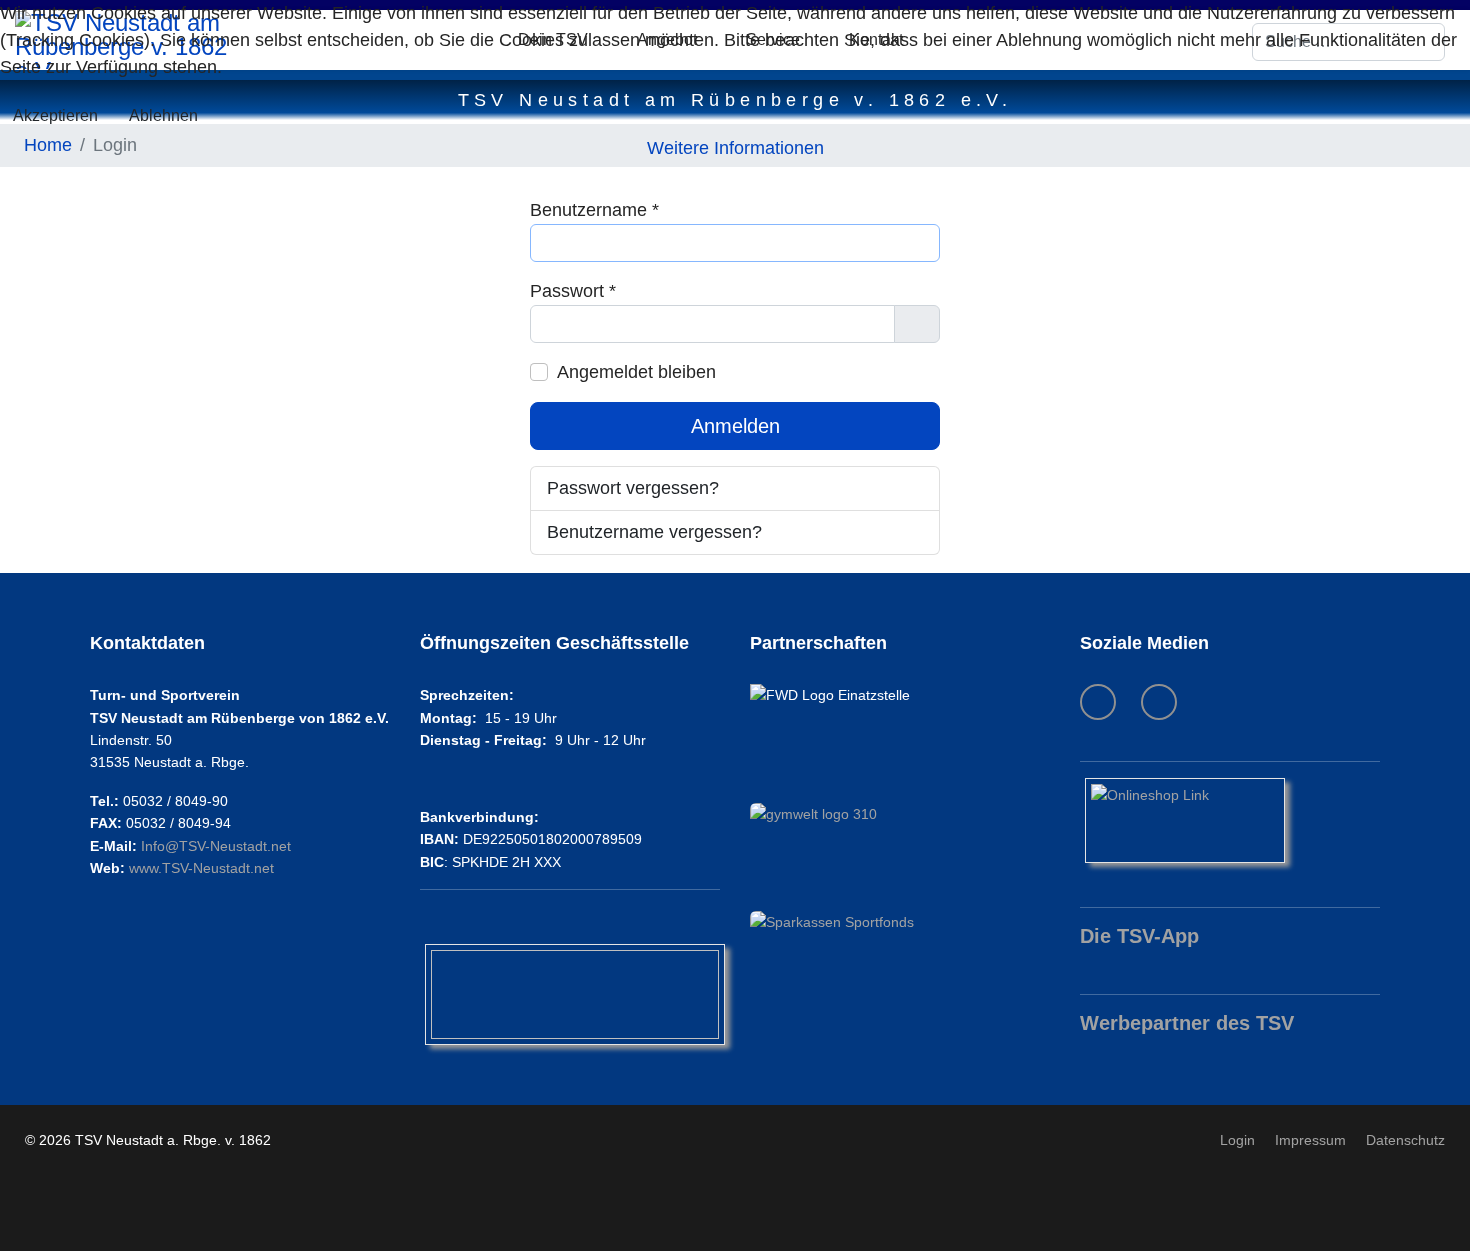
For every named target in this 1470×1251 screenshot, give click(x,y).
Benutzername (594, 210)
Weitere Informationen (735, 148)
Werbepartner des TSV (1187, 1023)
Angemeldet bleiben (636, 372)
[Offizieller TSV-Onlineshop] (1230, 820)
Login (1237, 1140)
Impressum (1310, 1140)
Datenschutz (1405, 1140)
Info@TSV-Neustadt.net (216, 846)
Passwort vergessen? (633, 488)
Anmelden (735, 426)
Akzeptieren (55, 115)
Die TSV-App (1139, 936)
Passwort (573, 291)
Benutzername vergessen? (654, 532)
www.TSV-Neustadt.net (201, 868)
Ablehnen (163, 115)
